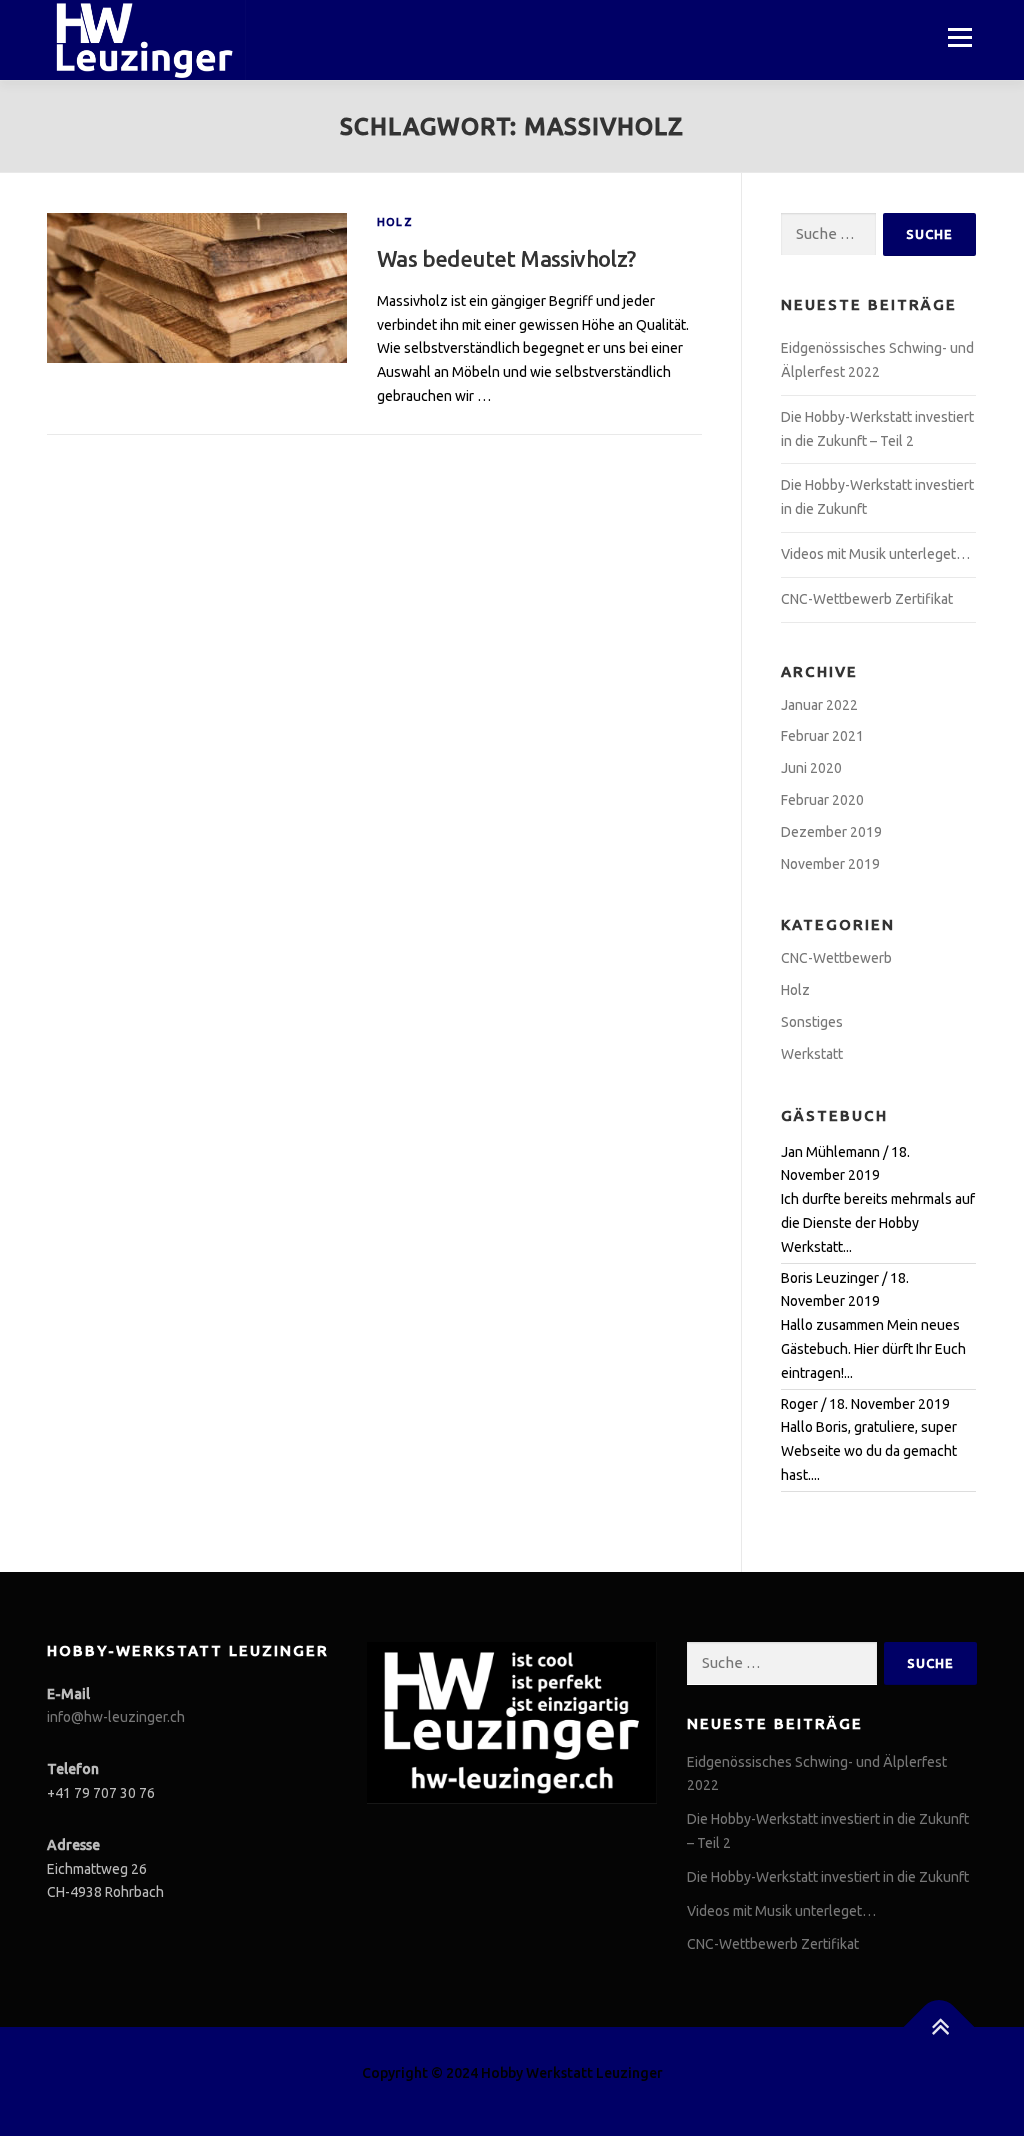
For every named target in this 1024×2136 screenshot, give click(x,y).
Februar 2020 (822, 800)
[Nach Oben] (939, 2027)
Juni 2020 (811, 768)
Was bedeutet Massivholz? (506, 258)
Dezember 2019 (831, 832)
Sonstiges (812, 1022)
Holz (395, 222)
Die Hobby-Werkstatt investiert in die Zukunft (828, 1877)
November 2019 (830, 864)
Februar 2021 (822, 736)
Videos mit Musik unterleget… (875, 554)
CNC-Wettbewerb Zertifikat (867, 599)
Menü (959, 37)
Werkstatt (812, 1054)
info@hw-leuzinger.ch (116, 1717)
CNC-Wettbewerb (836, 958)
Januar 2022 (819, 705)
